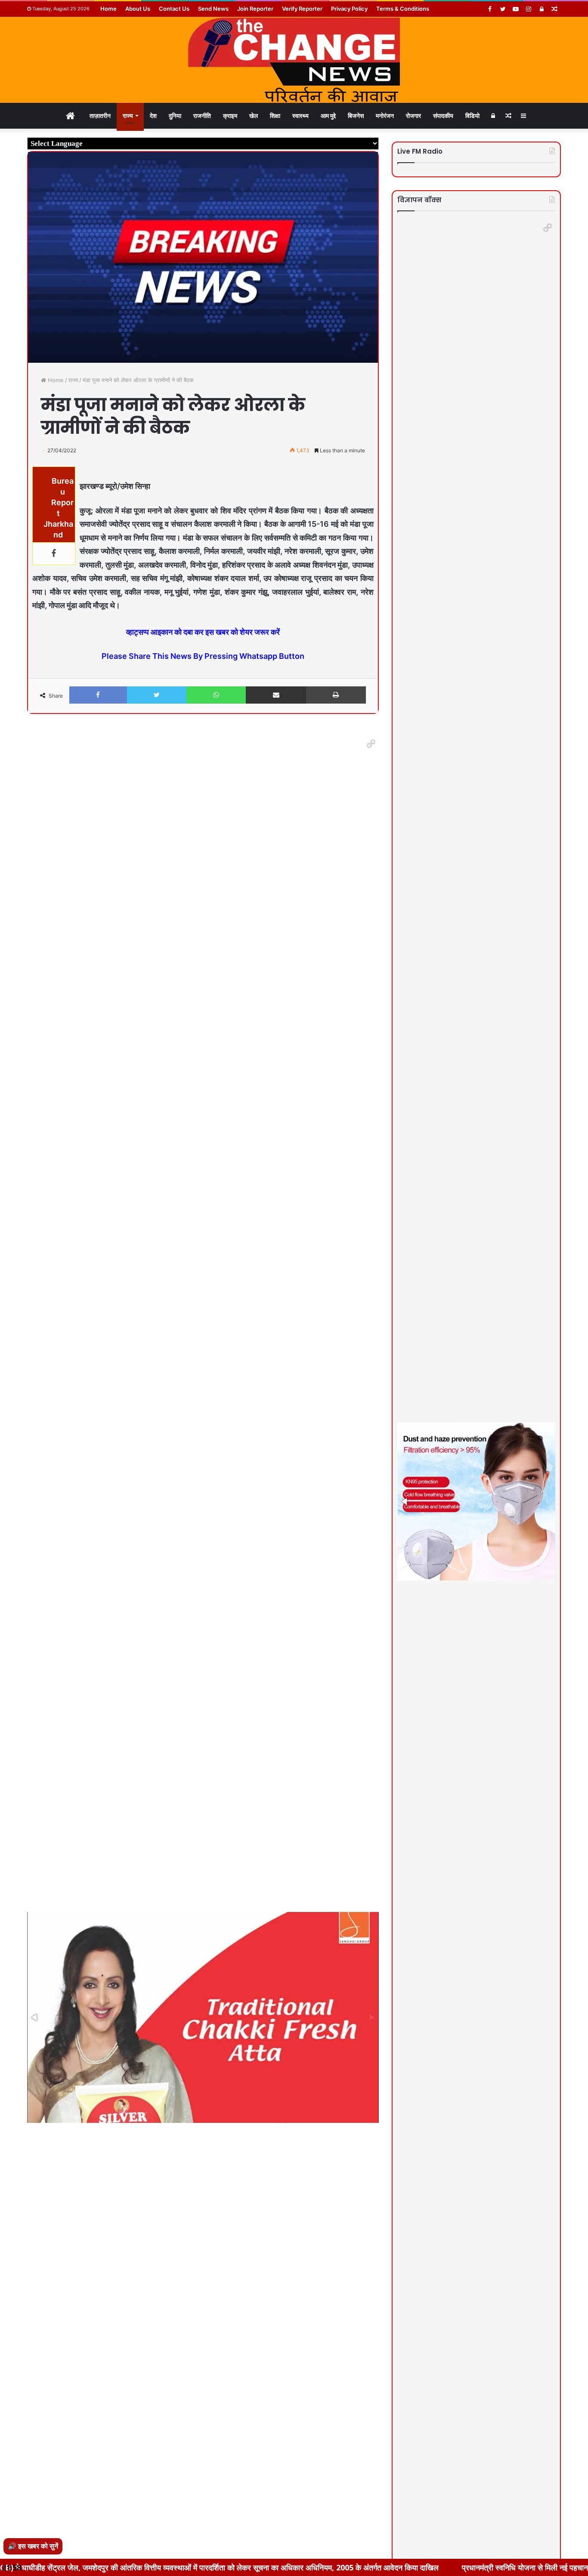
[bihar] (294, 60)
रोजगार (413, 116)
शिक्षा (275, 116)
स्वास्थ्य (300, 116)
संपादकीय (443, 116)
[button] (371, 744)
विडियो (472, 116)
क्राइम (230, 116)
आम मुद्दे (328, 116)
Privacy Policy (349, 9)
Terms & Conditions (403, 9)
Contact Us (174, 9)
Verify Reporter (302, 9)
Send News (213, 9)
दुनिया (175, 116)
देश (153, 116)
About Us (138, 9)
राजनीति (202, 116)
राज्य (128, 116)
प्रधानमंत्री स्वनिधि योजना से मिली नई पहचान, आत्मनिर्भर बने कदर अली (452, 2567)
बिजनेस (356, 116)
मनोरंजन (385, 116)
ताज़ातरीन (100, 116)
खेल (254, 116)
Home (108, 9)
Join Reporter (255, 9)
